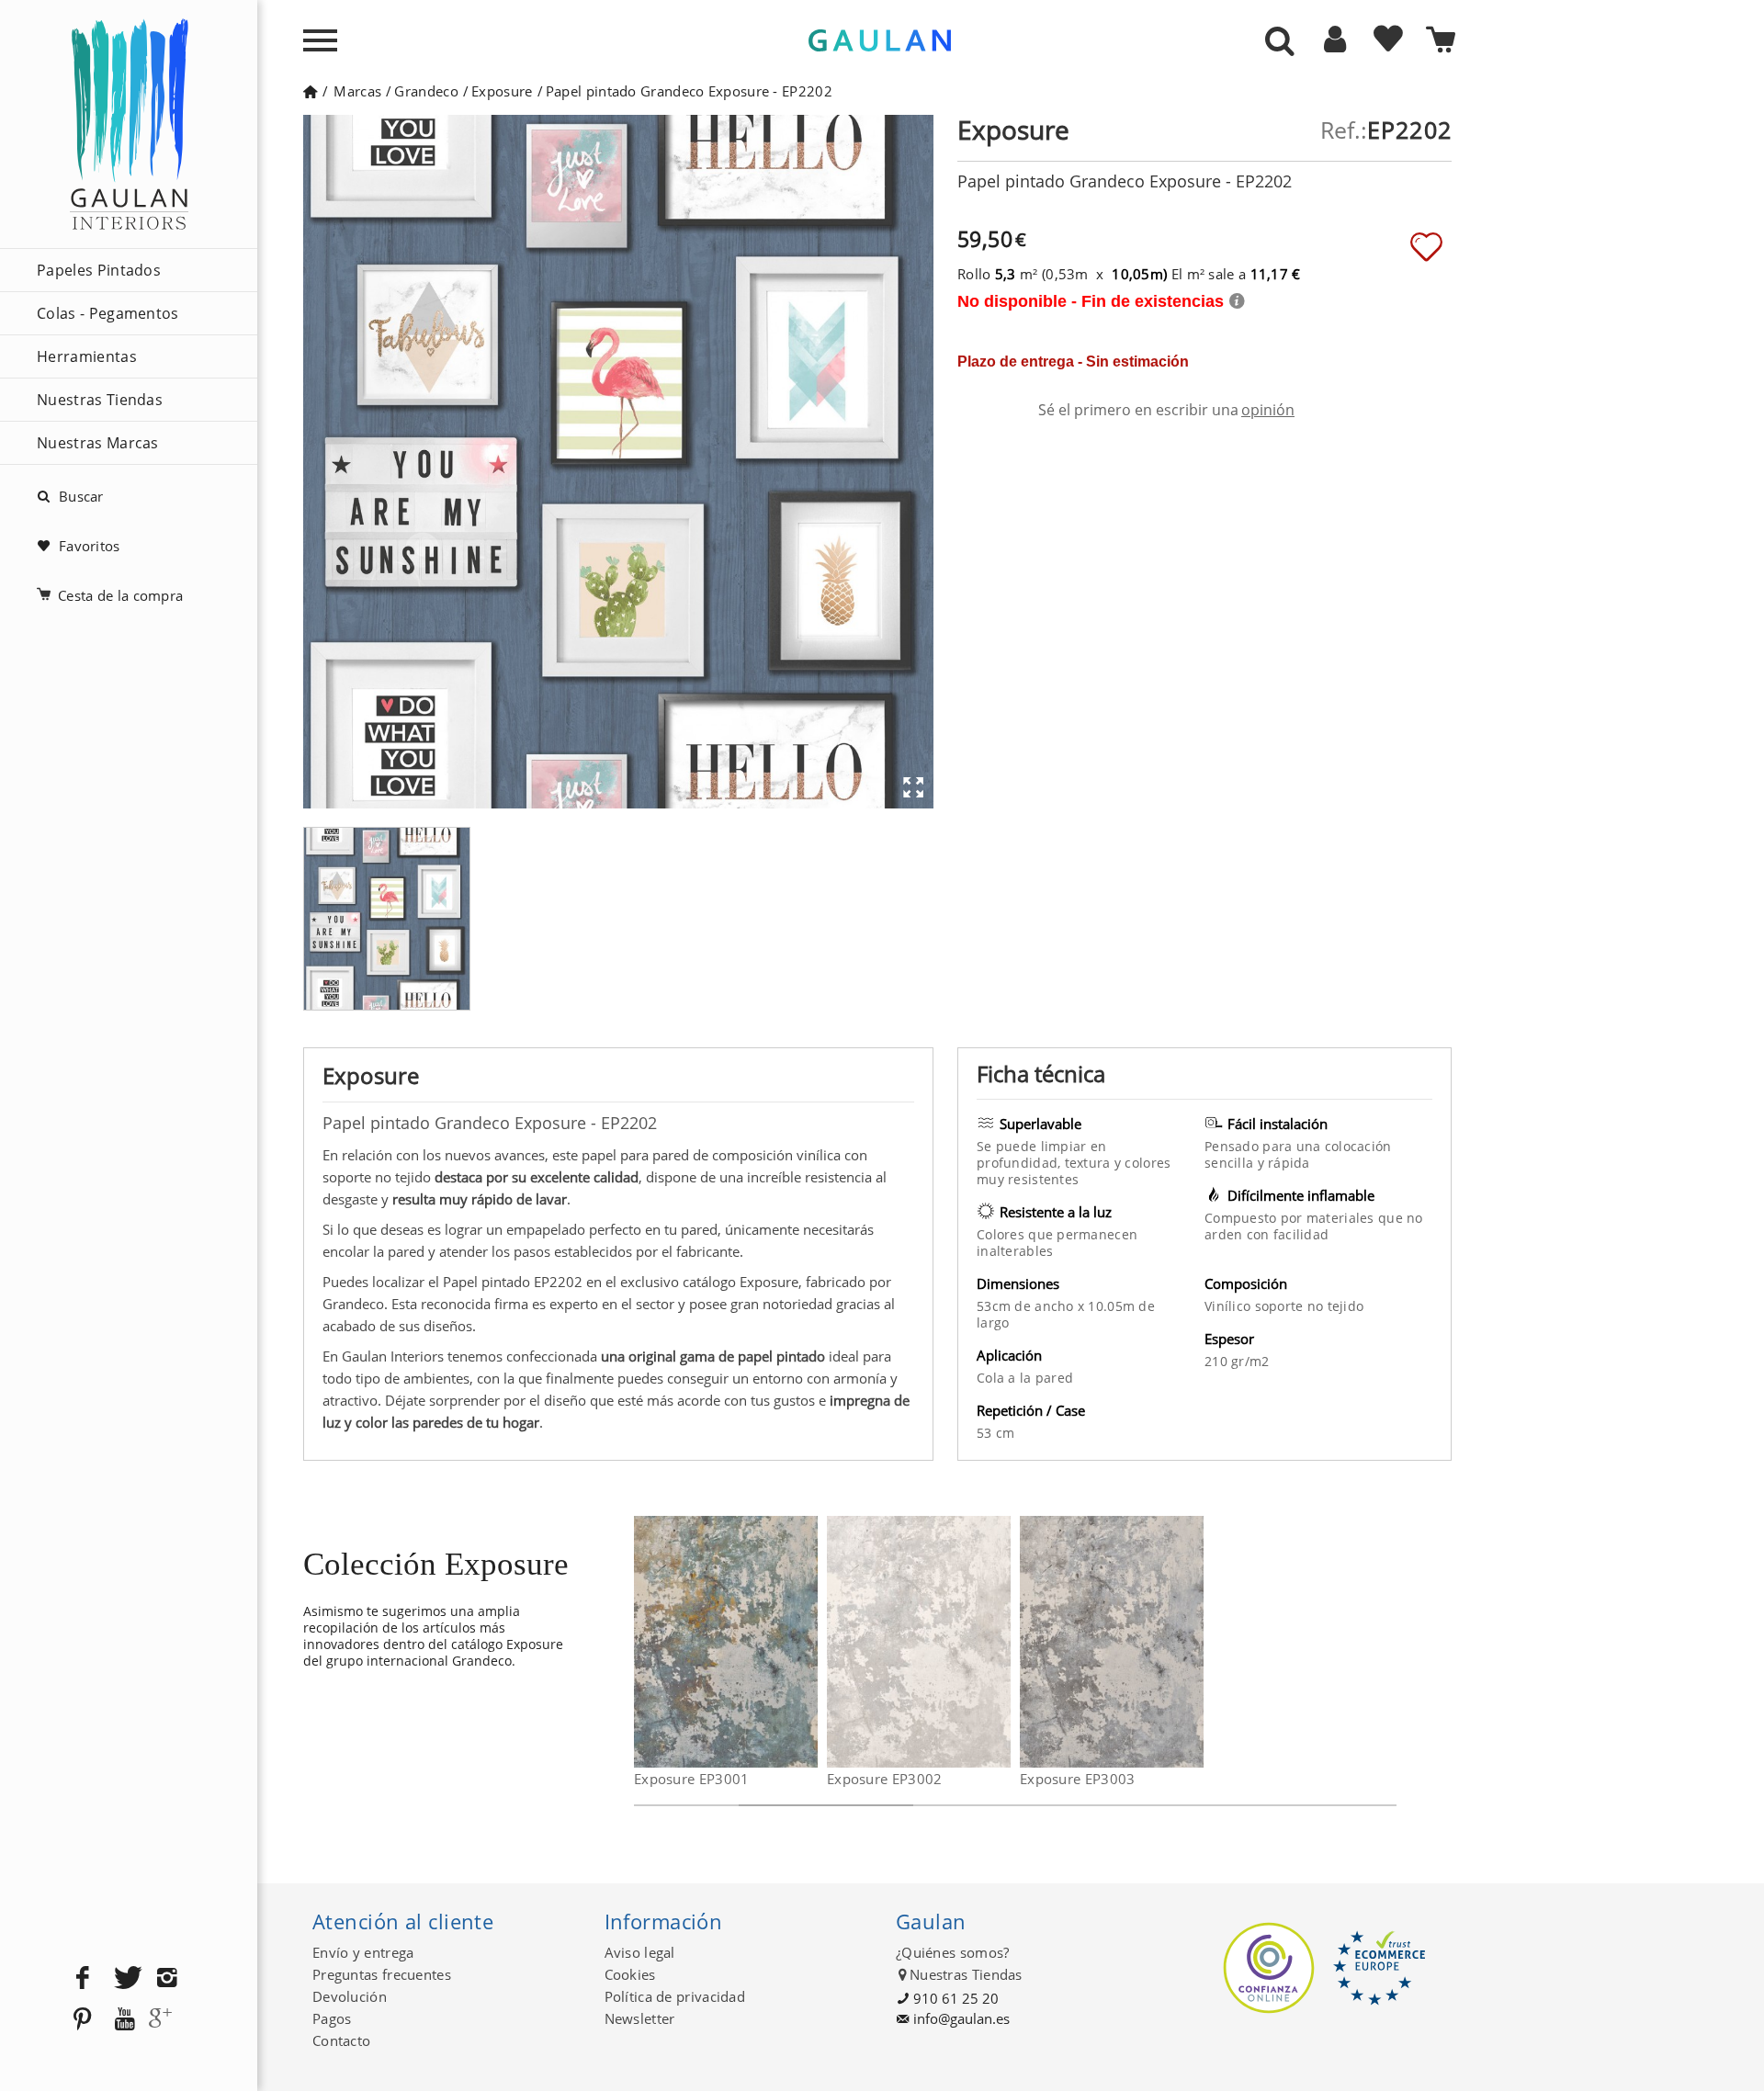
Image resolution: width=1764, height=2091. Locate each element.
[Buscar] (1280, 42)
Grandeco (426, 91)
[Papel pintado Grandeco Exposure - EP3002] (999, 1642)
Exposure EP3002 (885, 1779)
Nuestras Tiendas (100, 400)
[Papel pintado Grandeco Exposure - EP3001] (806, 1642)
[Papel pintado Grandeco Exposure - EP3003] (1192, 1642)
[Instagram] (167, 1978)
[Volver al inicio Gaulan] (310, 91)
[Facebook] (83, 1978)
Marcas (357, 91)
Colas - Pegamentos (108, 313)
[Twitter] (125, 1978)
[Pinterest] (83, 2020)
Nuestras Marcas (98, 443)
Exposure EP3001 (692, 1779)
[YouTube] (125, 2020)
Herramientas (87, 356)
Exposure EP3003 (1078, 1779)
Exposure (502, 91)
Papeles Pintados (99, 270)
